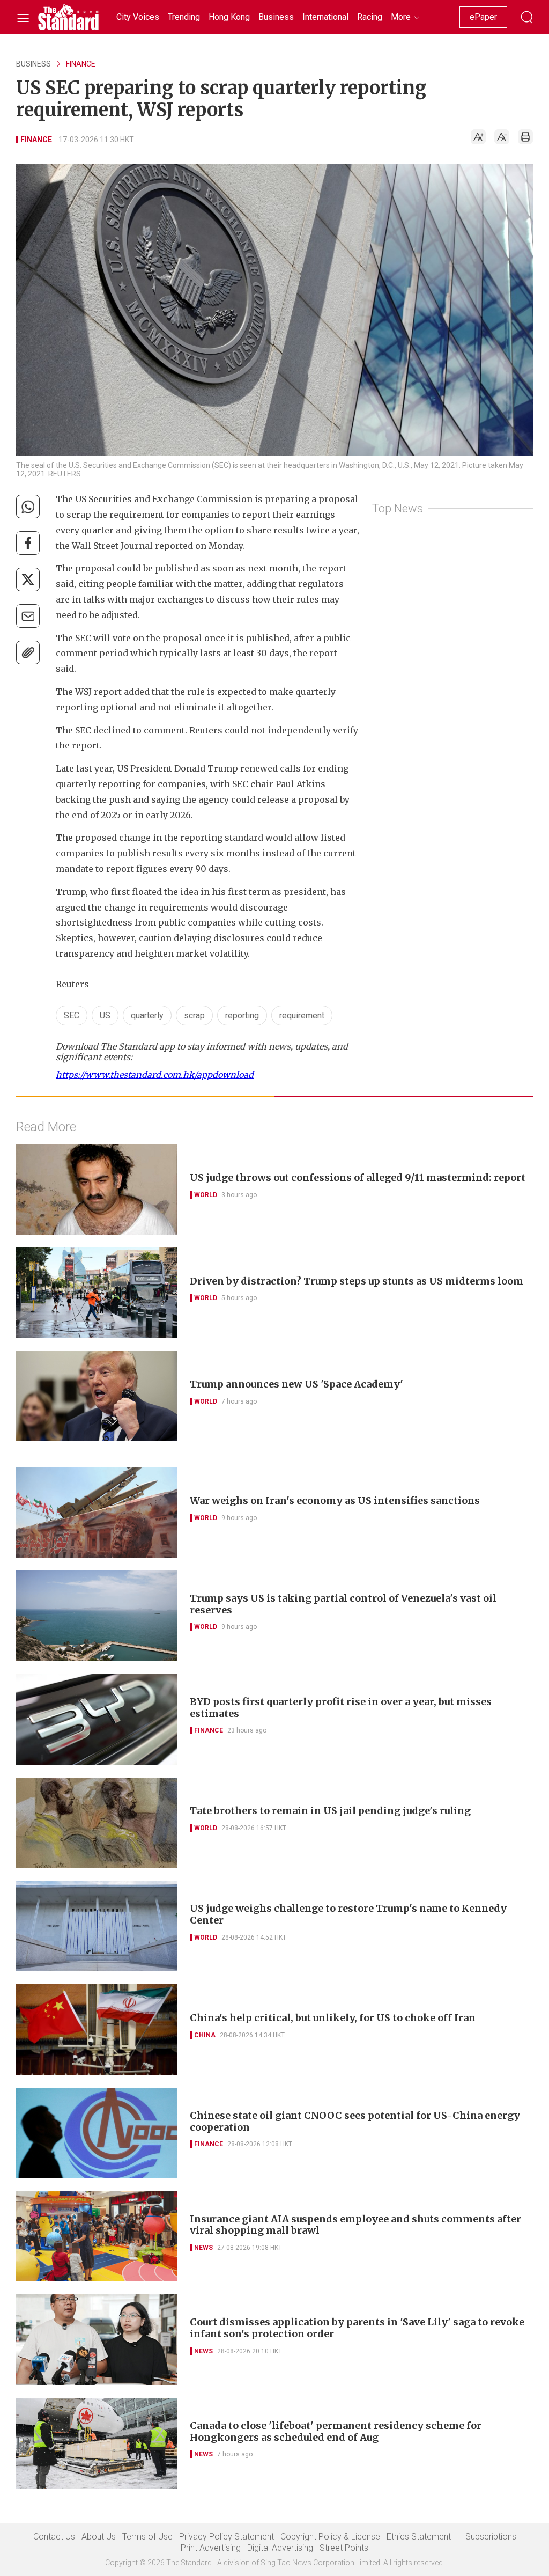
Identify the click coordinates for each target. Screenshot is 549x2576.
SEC (72, 1015)
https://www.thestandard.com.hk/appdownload (155, 1075)
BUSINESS (34, 64)
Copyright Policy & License (330, 2537)
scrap (194, 1015)
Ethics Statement (419, 2537)
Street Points (344, 2548)
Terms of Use (147, 2537)
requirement (302, 1015)
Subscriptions (491, 2537)
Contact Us (54, 2537)
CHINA (205, 2035)
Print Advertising (211, 2548)
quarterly (147, 1015)
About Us (99, 2537)
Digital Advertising (280, 2548)
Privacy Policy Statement (227, 2537)
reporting (242, 1015)
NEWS (203, 2248)
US (105, 1015)
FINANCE (81, 64)
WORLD (206, 1195)
